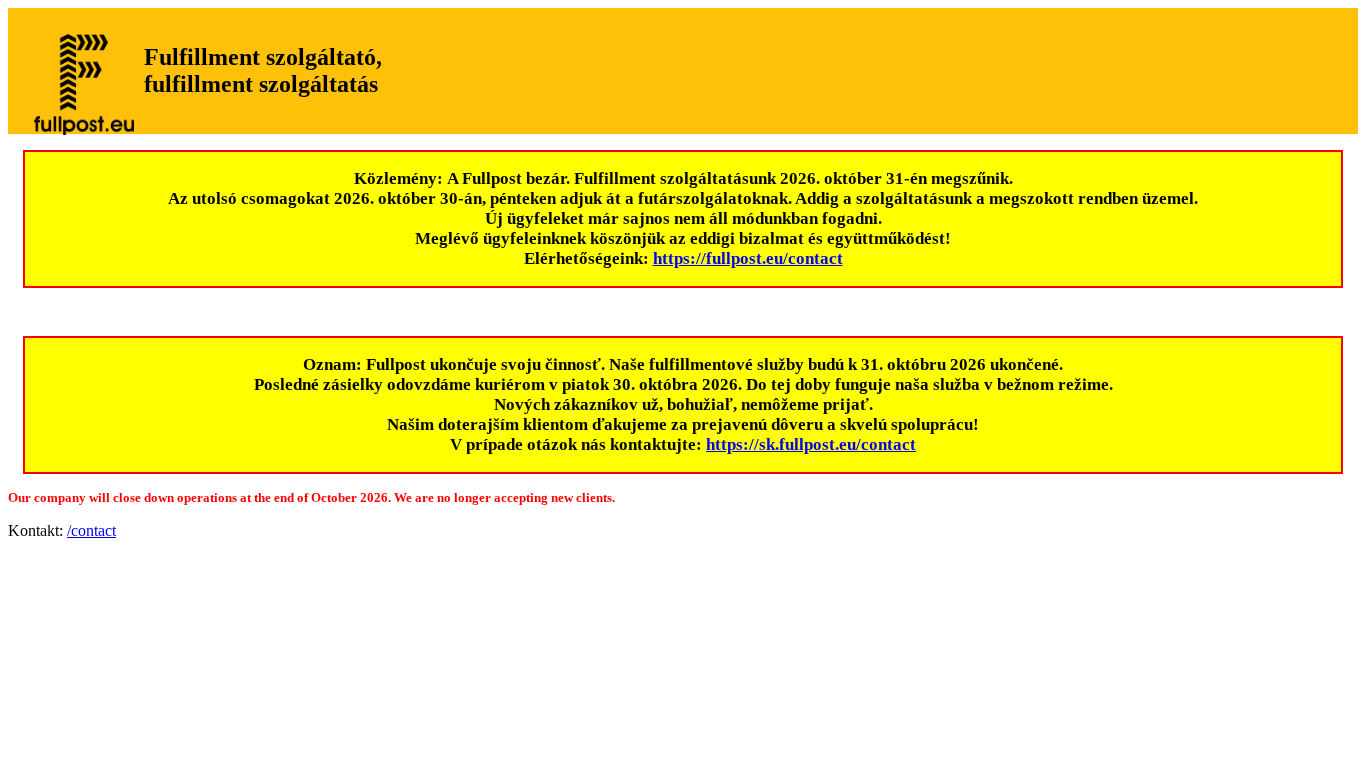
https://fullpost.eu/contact (748, 258)
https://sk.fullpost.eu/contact (811, 444)
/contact (91, 530)
